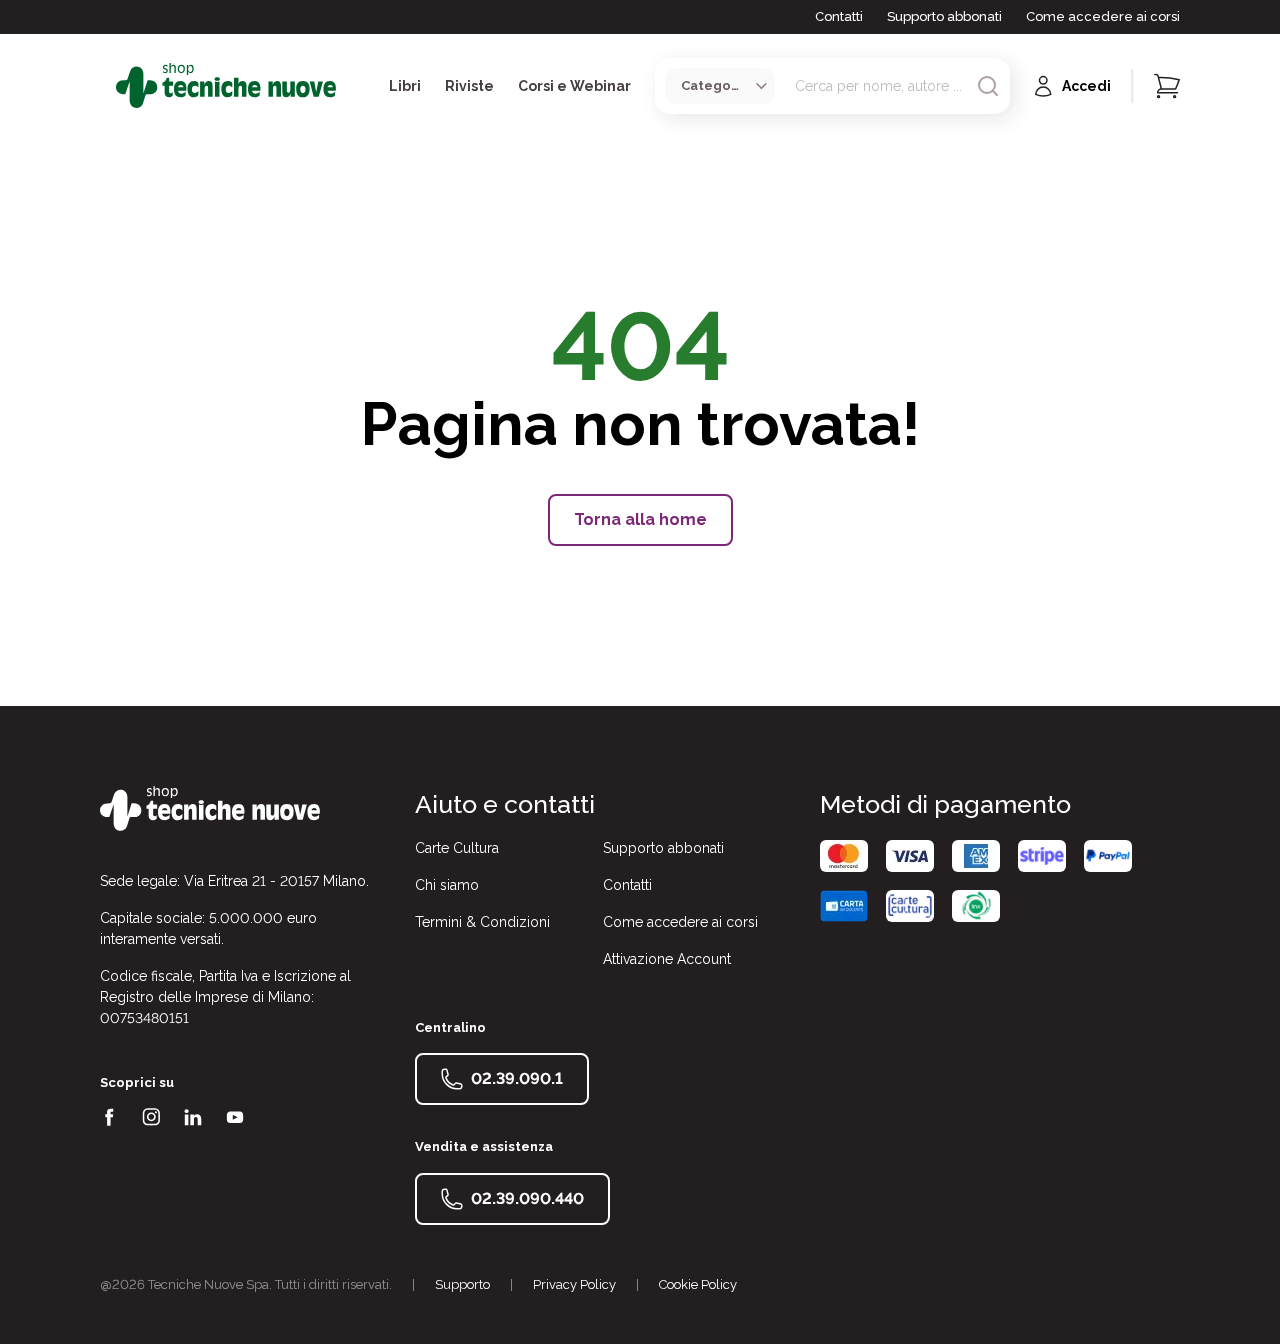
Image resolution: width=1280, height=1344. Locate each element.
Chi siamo (447, 885)
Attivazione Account (667, 959)
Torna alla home (640, 519)
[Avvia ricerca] (988, 86)
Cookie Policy (698, 1284)
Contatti (839, 16)
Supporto (462, 1284)
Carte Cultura (457, 848)
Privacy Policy (574, 1284)
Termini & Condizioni (482, 922)
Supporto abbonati (944, 16)
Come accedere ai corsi (1103, 16)
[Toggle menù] (108, 86)
